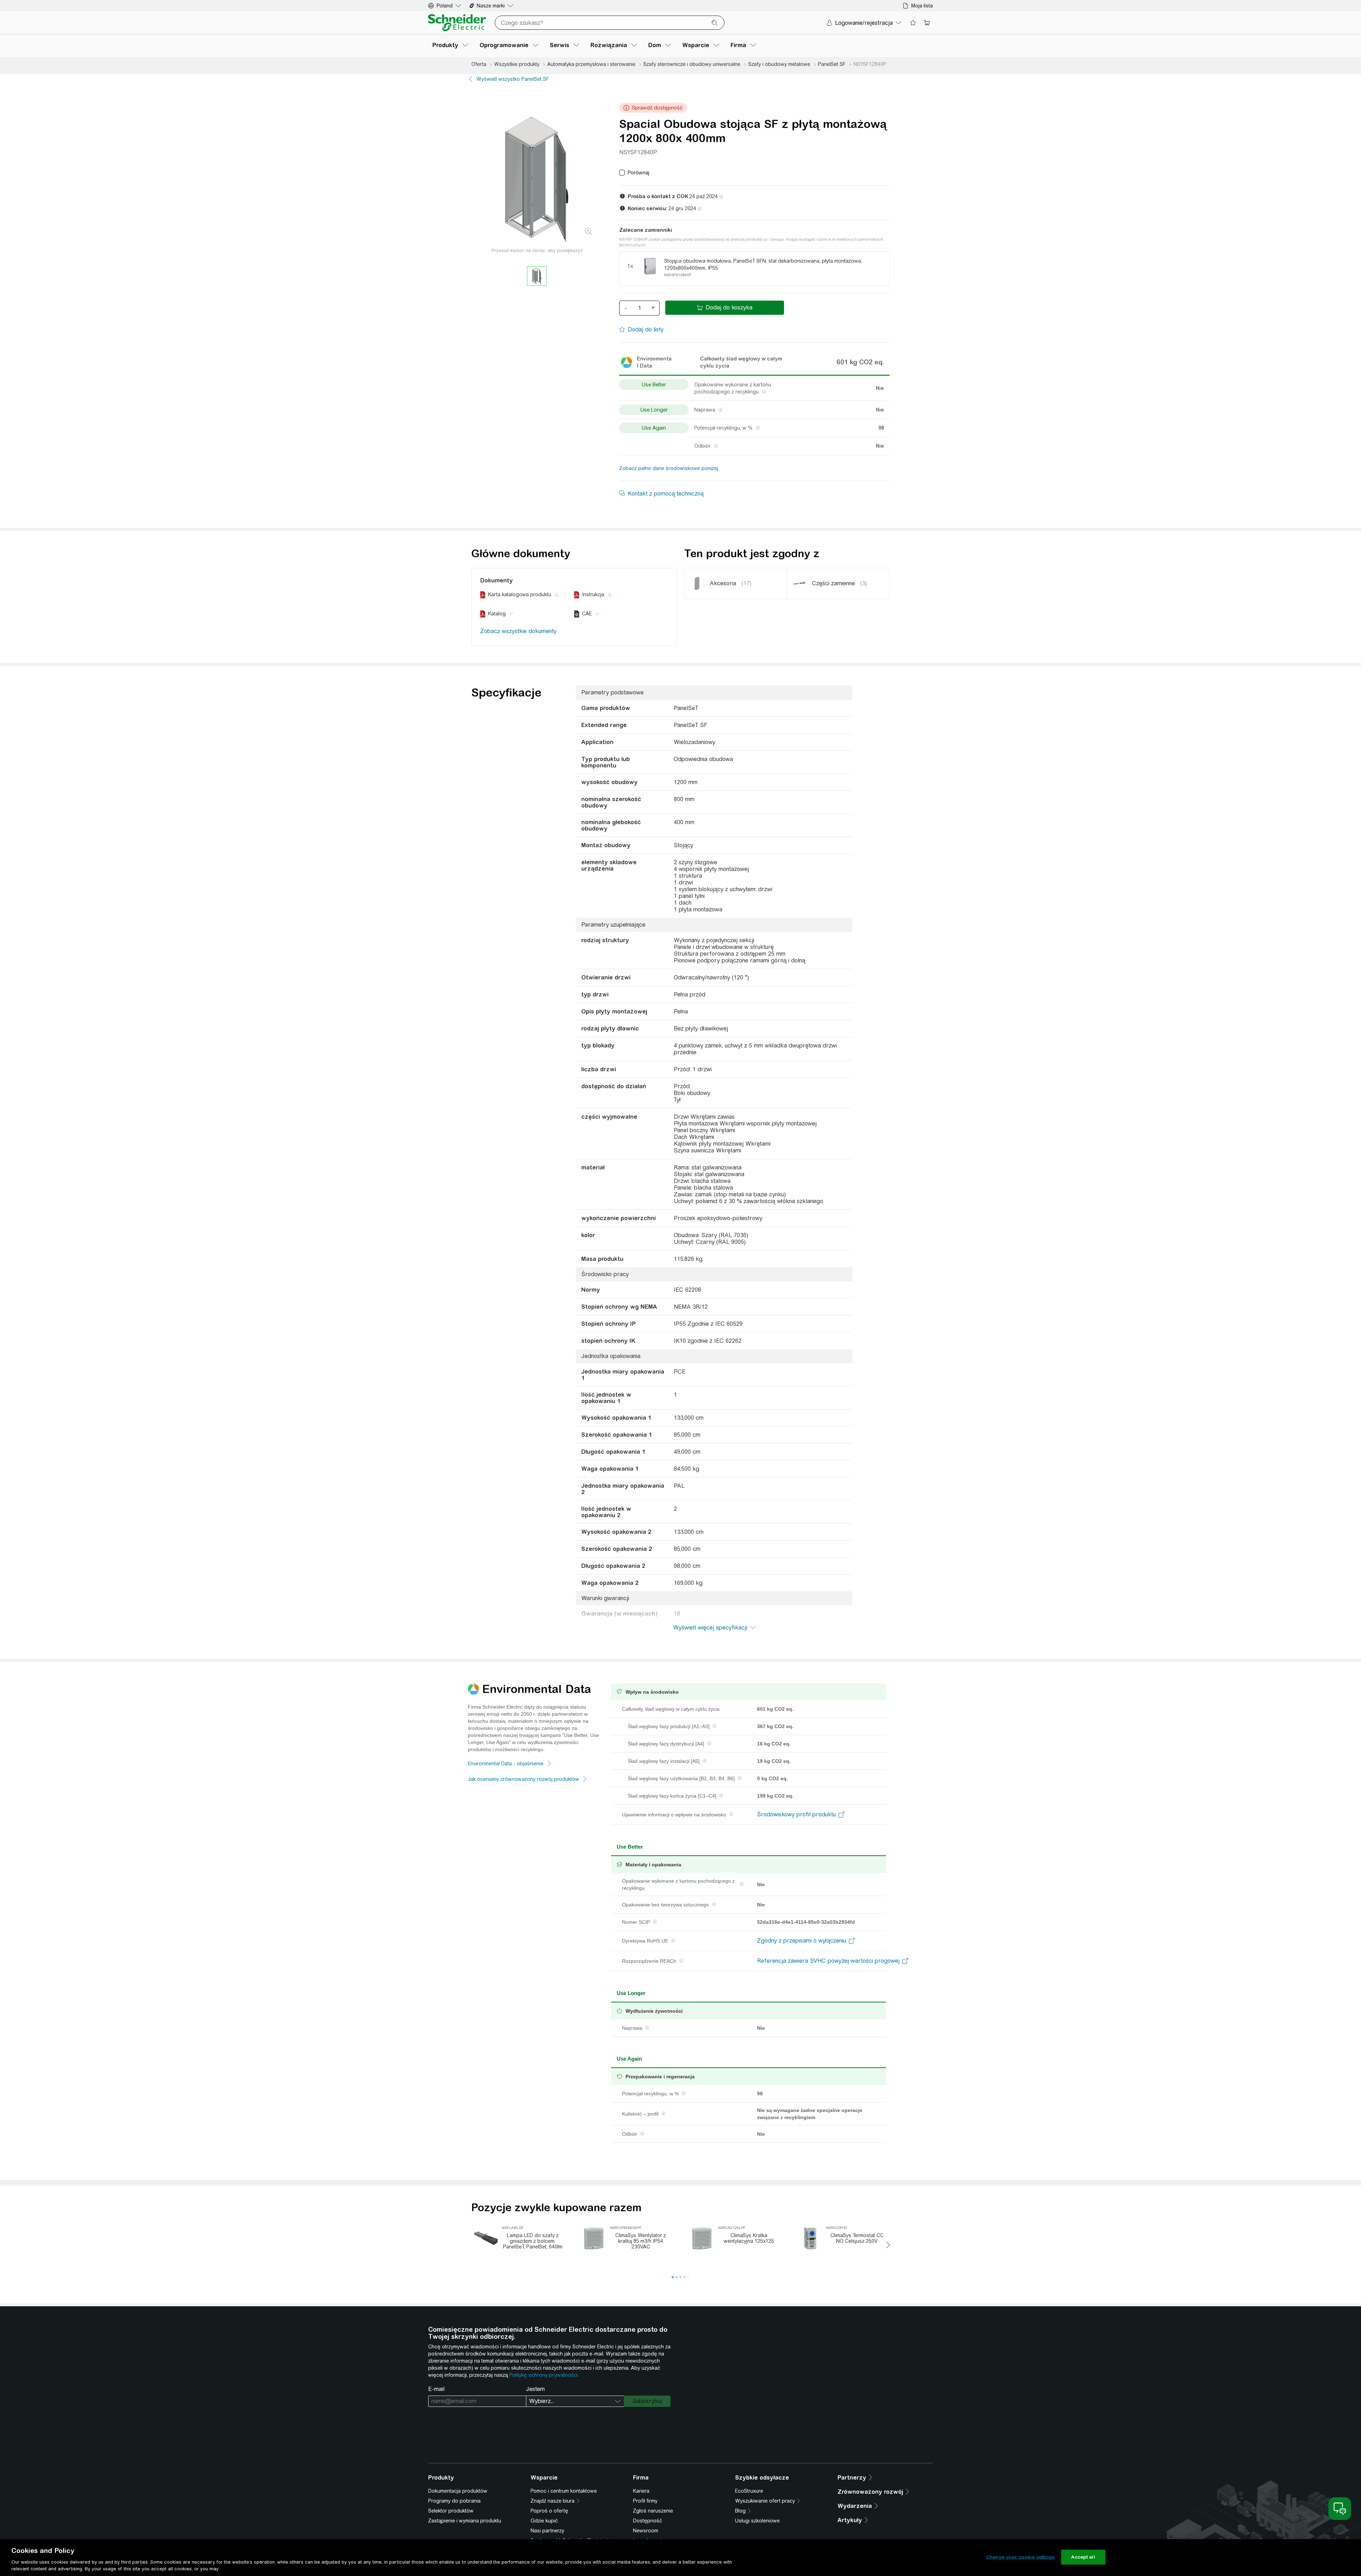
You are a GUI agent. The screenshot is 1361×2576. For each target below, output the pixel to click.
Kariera (641, 2491)
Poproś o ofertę (549, 2511)
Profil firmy (645, 2501)
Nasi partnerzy (547, 2531)
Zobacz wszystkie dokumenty (518, 631)
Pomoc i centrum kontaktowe (564, 2491)
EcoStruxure (749, 2491)
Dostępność (648, 2521)
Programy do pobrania (454, 2501)
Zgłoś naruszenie (653, 2511)
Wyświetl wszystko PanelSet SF (513, 79)
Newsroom (646, 2531)
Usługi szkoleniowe (757, 2521)
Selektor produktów (451, 2511)
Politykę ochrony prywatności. (544, 2375)
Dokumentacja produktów (458, 2491)
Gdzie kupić (544, 2521)
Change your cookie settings (1020, 2557)
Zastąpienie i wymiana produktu (465, 2521)
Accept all (1083, 2557)
